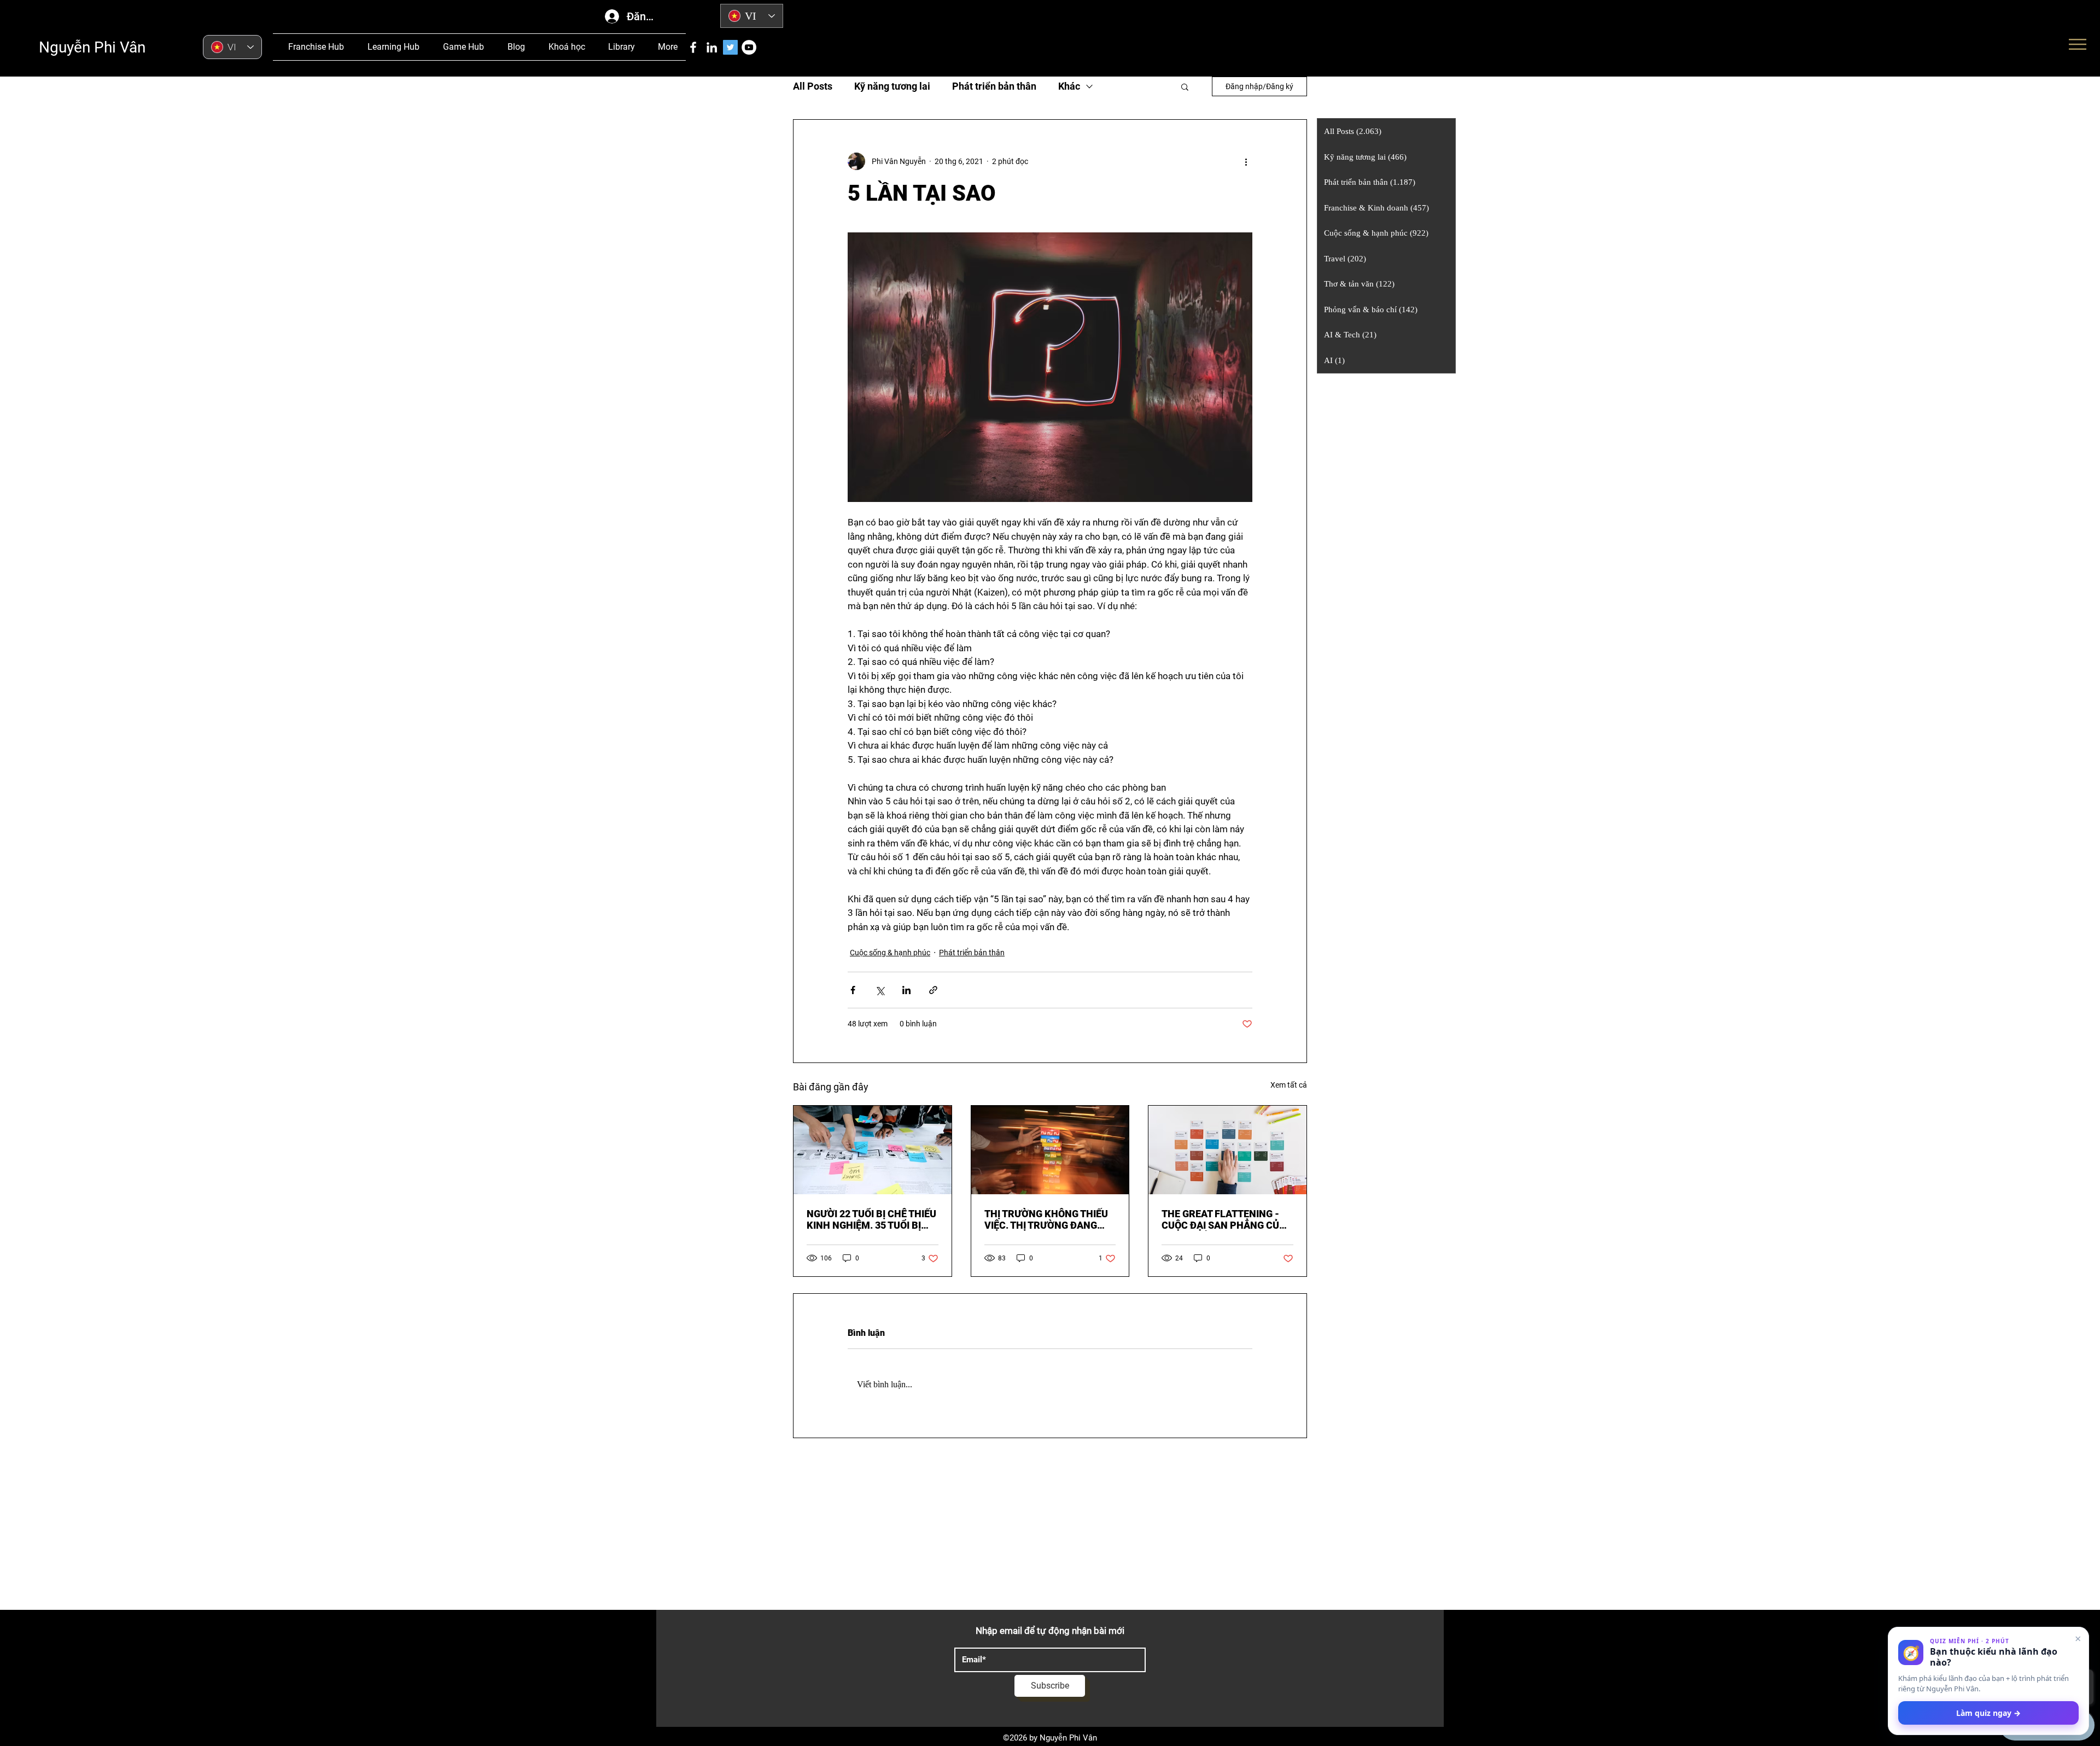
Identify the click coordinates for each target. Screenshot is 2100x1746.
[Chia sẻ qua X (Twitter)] (880, 990)
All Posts (813, 86)
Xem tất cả (1289, 1085)
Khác (1069, 86)
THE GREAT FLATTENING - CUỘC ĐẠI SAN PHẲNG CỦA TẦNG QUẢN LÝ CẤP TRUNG (1224, 1219)
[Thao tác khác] (1246, 161)
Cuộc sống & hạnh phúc (890, 953)
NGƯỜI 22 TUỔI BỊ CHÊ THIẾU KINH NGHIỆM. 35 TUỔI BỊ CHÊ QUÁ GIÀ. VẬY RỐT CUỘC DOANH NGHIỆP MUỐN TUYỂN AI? (872, 1219)
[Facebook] (693, 47)
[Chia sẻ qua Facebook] (853, 990)
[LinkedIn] (712, 47)
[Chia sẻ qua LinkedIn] (906, 990)
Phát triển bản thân (994, 86)
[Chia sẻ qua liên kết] (933, 990)
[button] (1185, 86)
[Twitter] (730, 47)
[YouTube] (749, 47)
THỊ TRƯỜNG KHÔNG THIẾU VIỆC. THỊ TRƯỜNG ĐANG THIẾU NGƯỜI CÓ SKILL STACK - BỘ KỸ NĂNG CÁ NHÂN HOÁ (1046, 1219)
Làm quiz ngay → (1988, 1713)
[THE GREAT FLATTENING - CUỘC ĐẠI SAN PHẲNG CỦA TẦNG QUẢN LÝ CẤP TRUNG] (1227, 1150)
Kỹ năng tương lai (892, 86)
